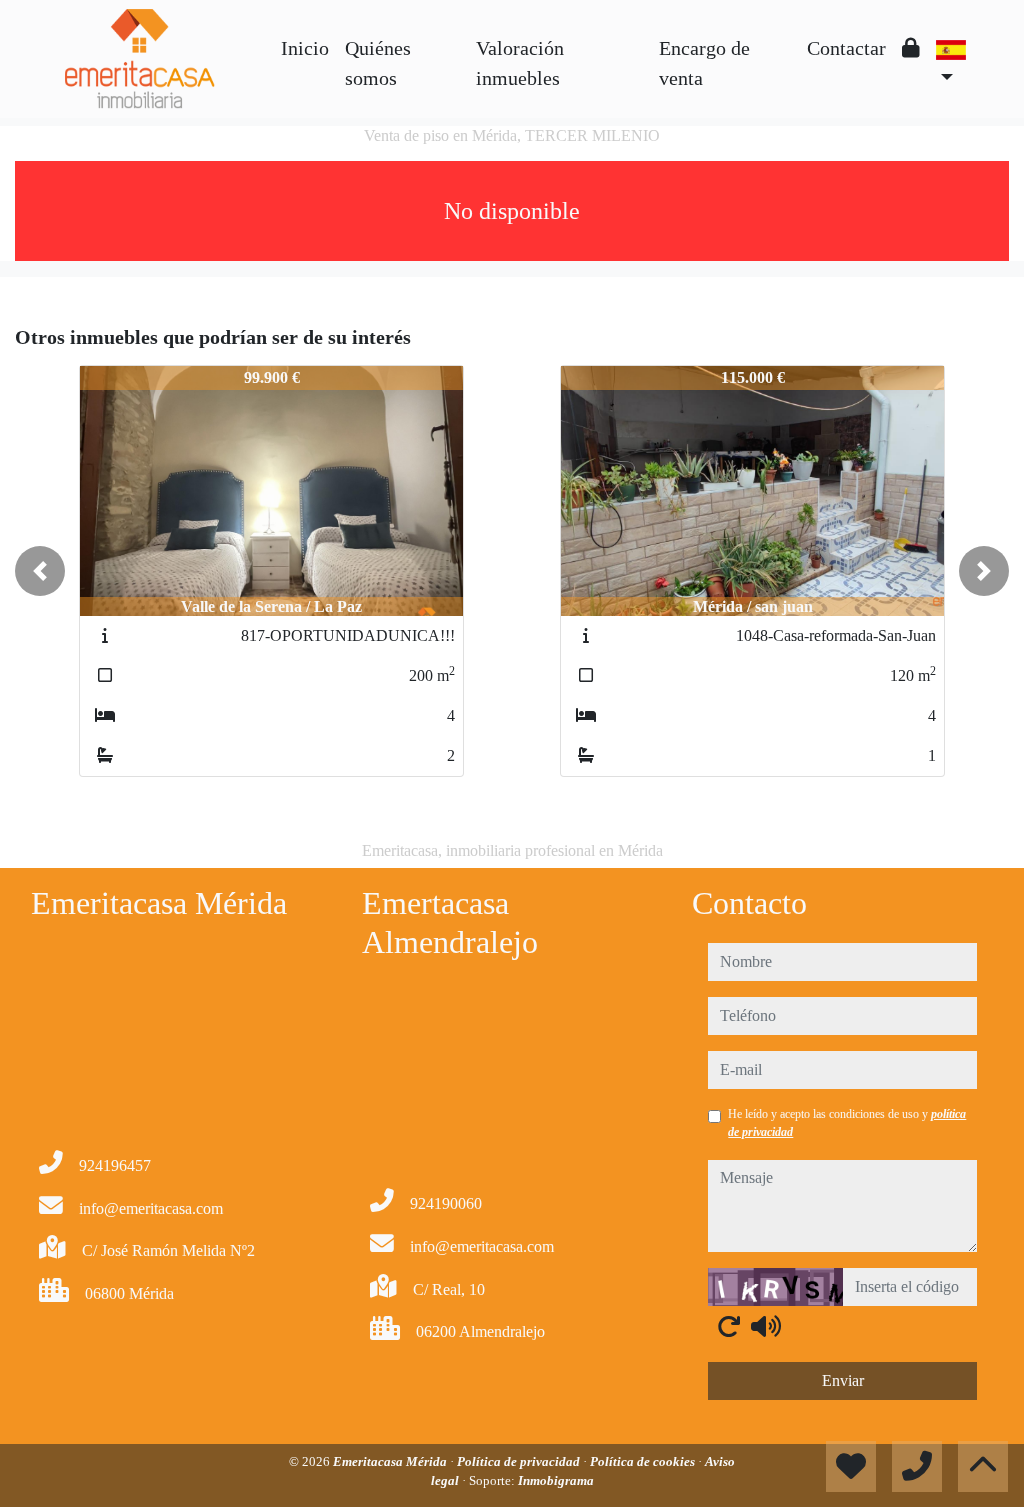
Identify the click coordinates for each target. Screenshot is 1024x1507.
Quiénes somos (378, 63)
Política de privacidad (520, 1461)
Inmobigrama (556, 1480)
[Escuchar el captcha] (766, 1326)
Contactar (846, 48)
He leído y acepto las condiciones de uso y (847, 1123)
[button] (40, 571)
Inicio (305, 48)
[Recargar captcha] (729, 1326)
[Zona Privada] (911, 48)
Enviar (843, 1380)
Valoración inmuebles (520, 63)
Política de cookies (644, 1461)
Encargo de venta (704, 63)
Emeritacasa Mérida (391, 1461)
